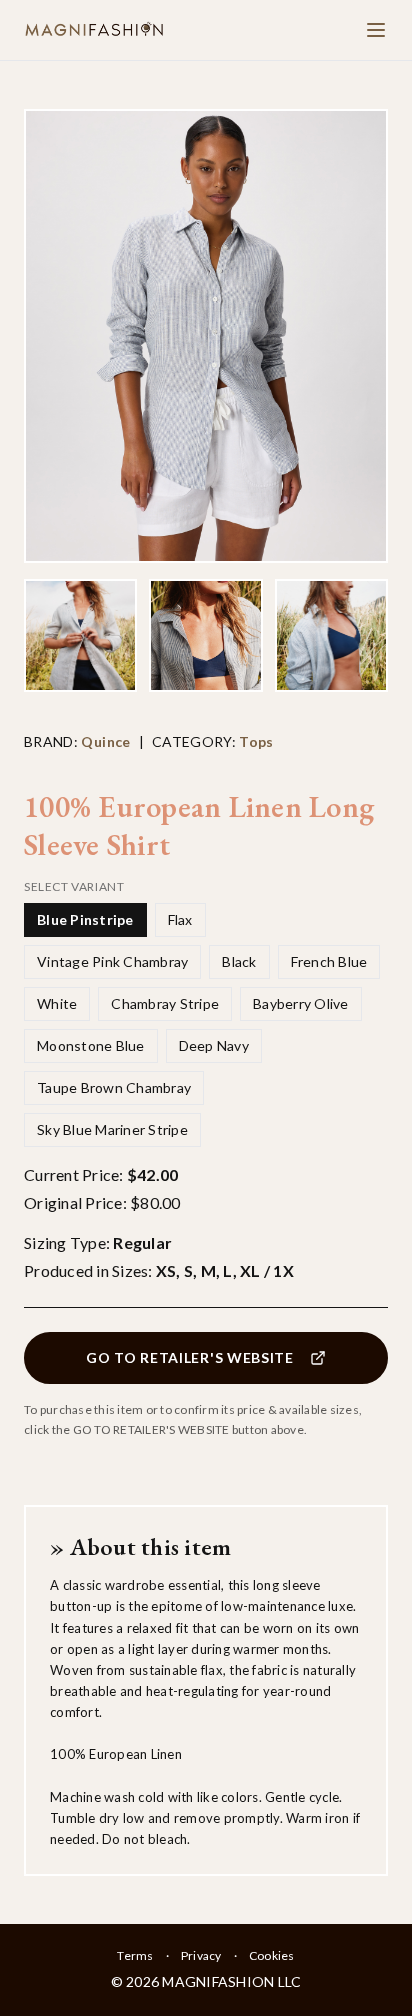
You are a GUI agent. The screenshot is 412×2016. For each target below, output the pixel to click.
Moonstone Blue (91, 1045)
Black (239, 961)
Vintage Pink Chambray (112, 961)
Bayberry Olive (301, 1003)
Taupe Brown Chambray (114, 1087)
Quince (105, 741)
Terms (135, 1955)
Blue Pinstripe (85, 919)
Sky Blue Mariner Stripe (112, 1129)
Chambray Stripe (165, 1003)
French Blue (329, 961)
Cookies (272, 1955)
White (57, 1003)
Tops (256, 741)
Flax (180, 919)
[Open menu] (376, 30)
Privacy (201, 1955)
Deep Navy (214, 1045)
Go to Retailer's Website (190, 1357)
